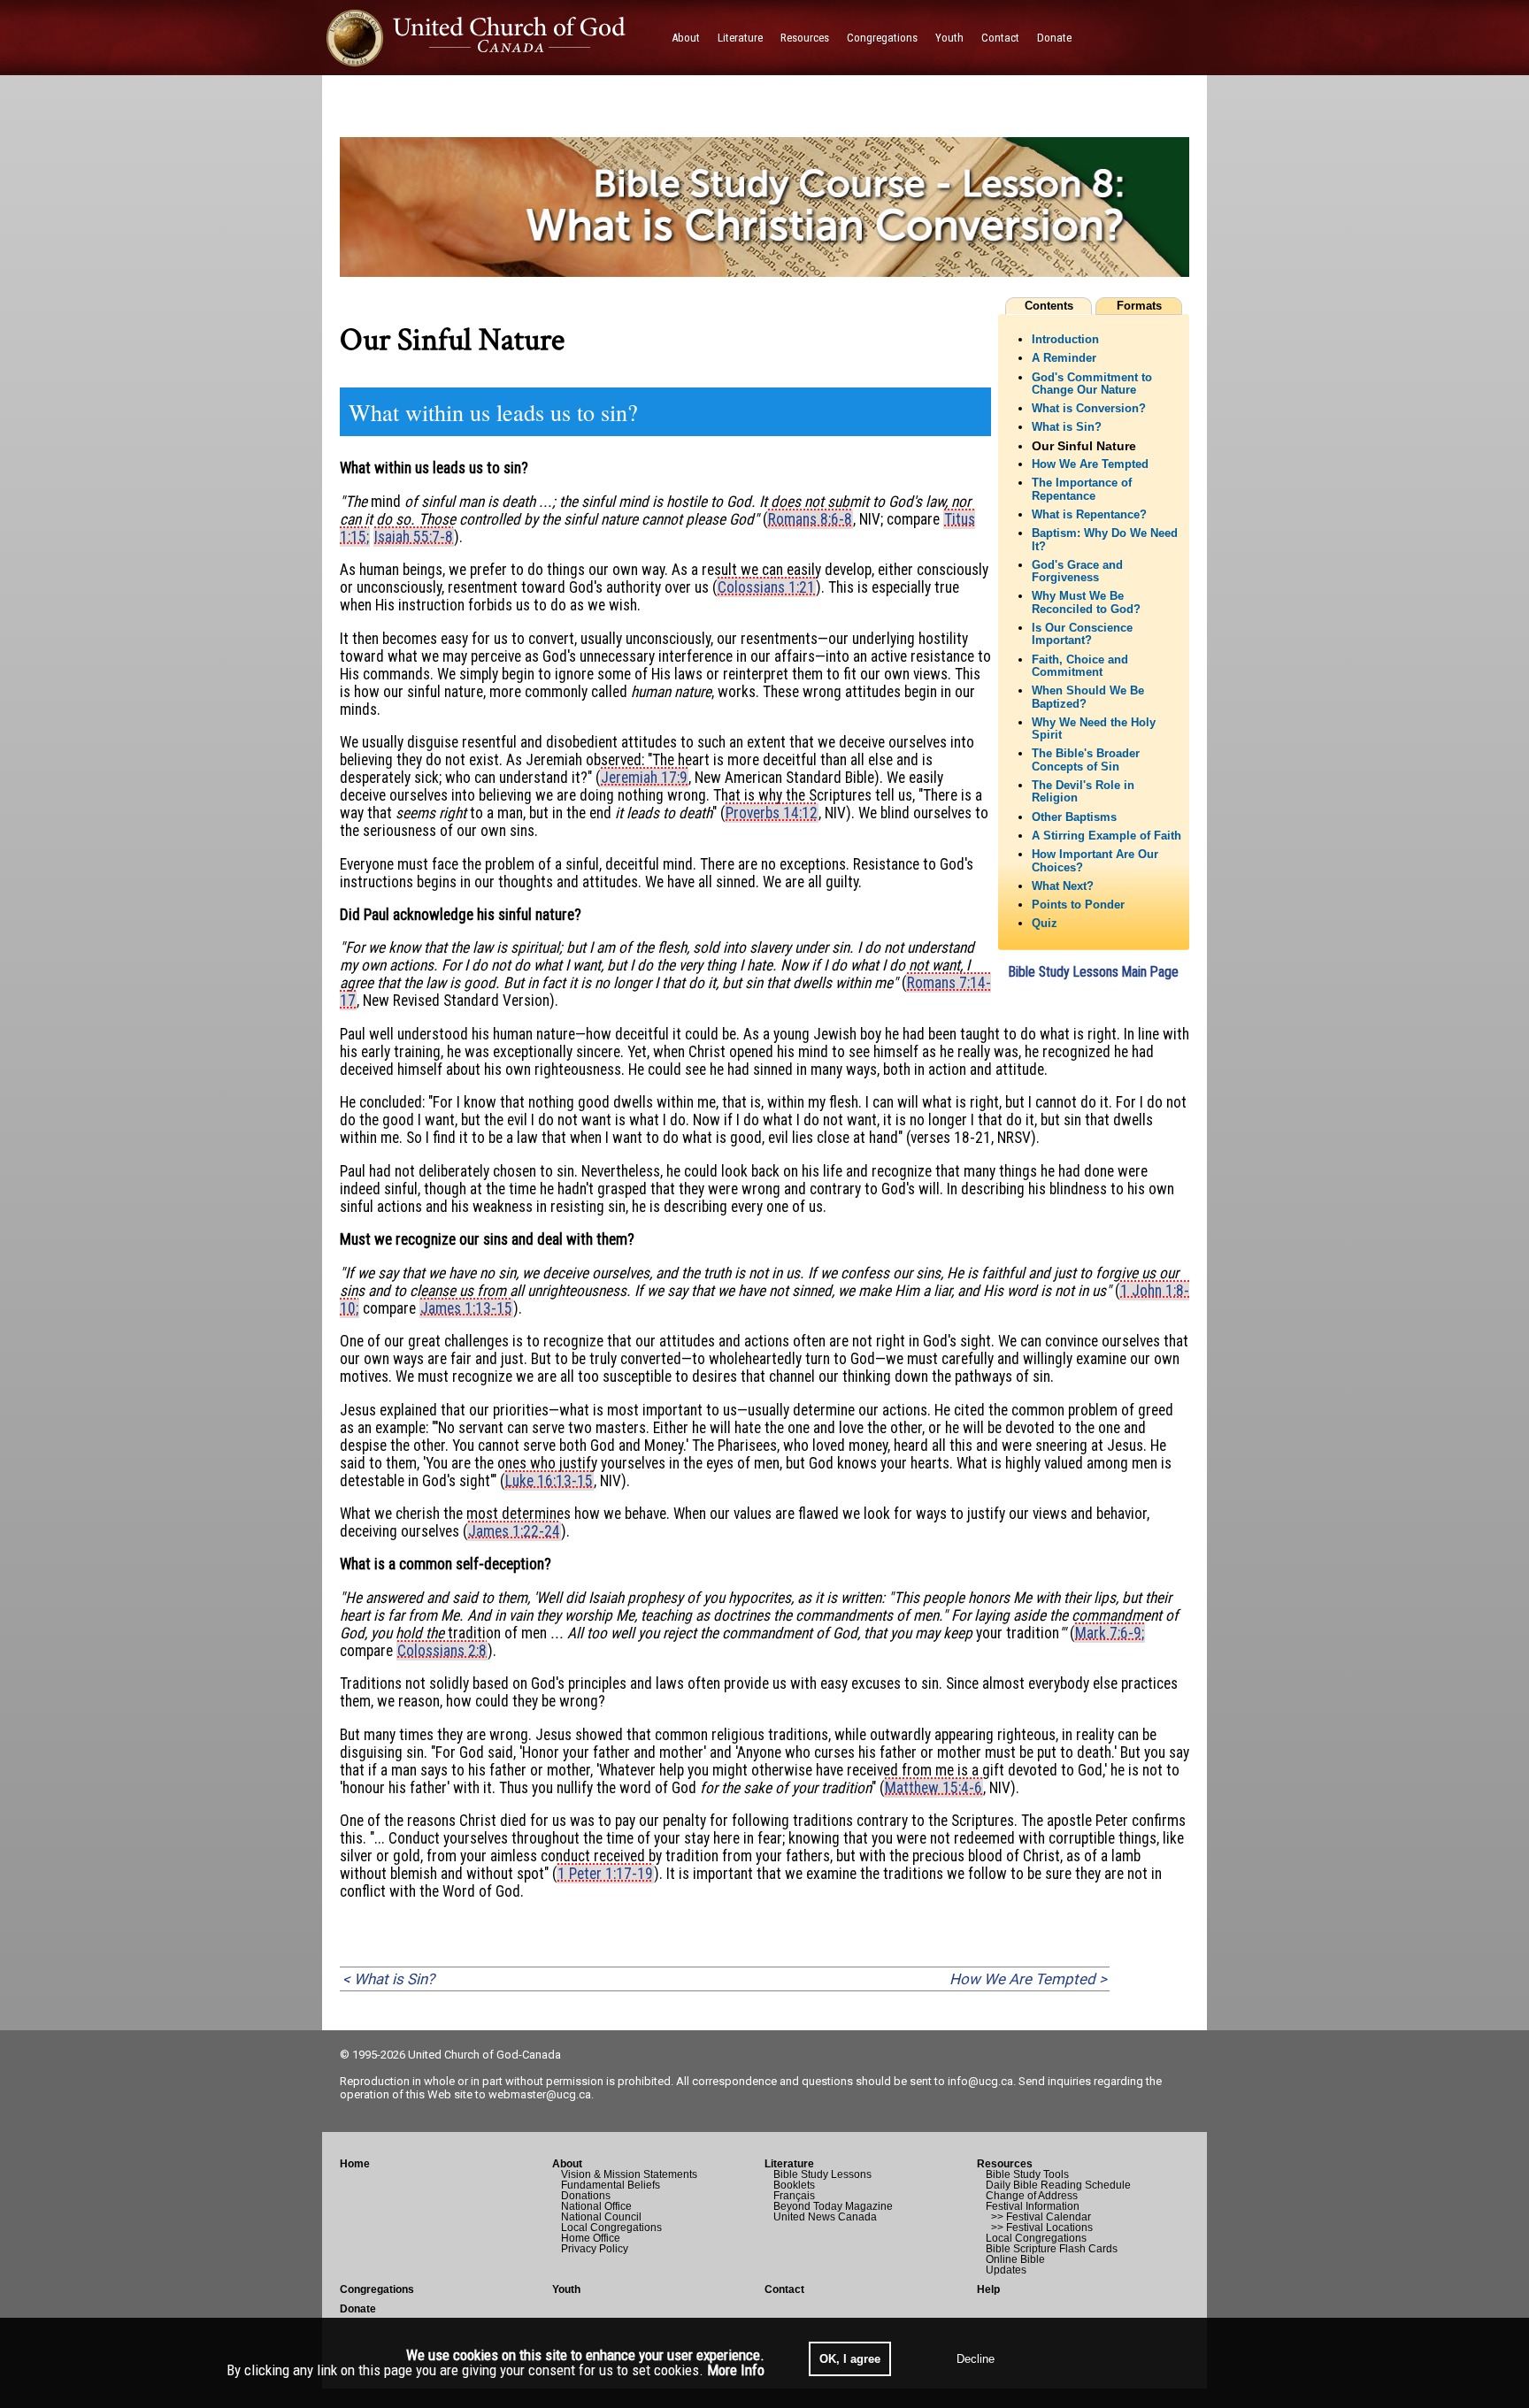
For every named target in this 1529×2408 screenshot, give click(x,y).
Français (794, 2196)
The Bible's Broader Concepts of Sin (1086, 760)
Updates (1006, 2270)
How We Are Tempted (1090, 464)
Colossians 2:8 (442, 1651)
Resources (1005, 2164)
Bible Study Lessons (822, 2174)
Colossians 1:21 (766, 587)
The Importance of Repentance (1082, 489)
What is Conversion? (1089, 409)
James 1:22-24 (514, 1531)
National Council (601, 2217)
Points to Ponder (1078, 905)
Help (988, 2289)
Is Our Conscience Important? (1082, 634)
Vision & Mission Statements (629, 2174)
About (567, 2164)
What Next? (1063, 886)
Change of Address (1032, 2196)
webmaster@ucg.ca (540, 2094)
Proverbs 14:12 (772, 813)
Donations (586, 2196)
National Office (596, 2206)
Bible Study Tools (1027, 2174)
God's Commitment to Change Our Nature (1092, 384)
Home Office (591, 2238)
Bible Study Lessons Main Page (1094, 972)
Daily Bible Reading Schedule (1058, 2185)
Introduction (1065, 340)
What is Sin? (1067, 427)
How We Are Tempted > (1028, 1979)
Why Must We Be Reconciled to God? (1086, 602)
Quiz (1045, 924)
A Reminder (1064, 358)
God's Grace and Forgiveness (1077, 571)
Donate (358, 2309)
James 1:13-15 (466, 1308)
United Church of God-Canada (484, 2055)
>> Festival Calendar (1038, 2217)
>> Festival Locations (1039, 2228)
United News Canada (825, 2217)
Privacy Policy (595, 2249)
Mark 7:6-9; (1110, 1633)
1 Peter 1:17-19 (605, 1874)
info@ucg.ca (980, 2081)
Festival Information (1033, 2206)
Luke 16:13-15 (549, 1481)
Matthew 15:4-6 (934, 1788)
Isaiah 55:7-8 (414, 537)
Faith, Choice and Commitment (1080, 666)
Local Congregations (611, 2228)
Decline (976, 2359)
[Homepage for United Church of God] (492, 38)
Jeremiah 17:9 (644, 778)
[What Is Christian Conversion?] (764, 289)
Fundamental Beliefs (611, 2185)
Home (355, 2164)
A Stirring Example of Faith (1106, 836)
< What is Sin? (388, 1979)
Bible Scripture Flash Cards (1052, 2249)
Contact (784, 2289)
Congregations (377, 2289)
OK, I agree (850, 2359)
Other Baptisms (1074, 817)
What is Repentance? (1089, 515)
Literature (789, 2164)
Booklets (794, 2185)
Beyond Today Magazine (833, 2206)
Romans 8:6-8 (810, 519)
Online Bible (1015, 2259)
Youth (566, 2289)
